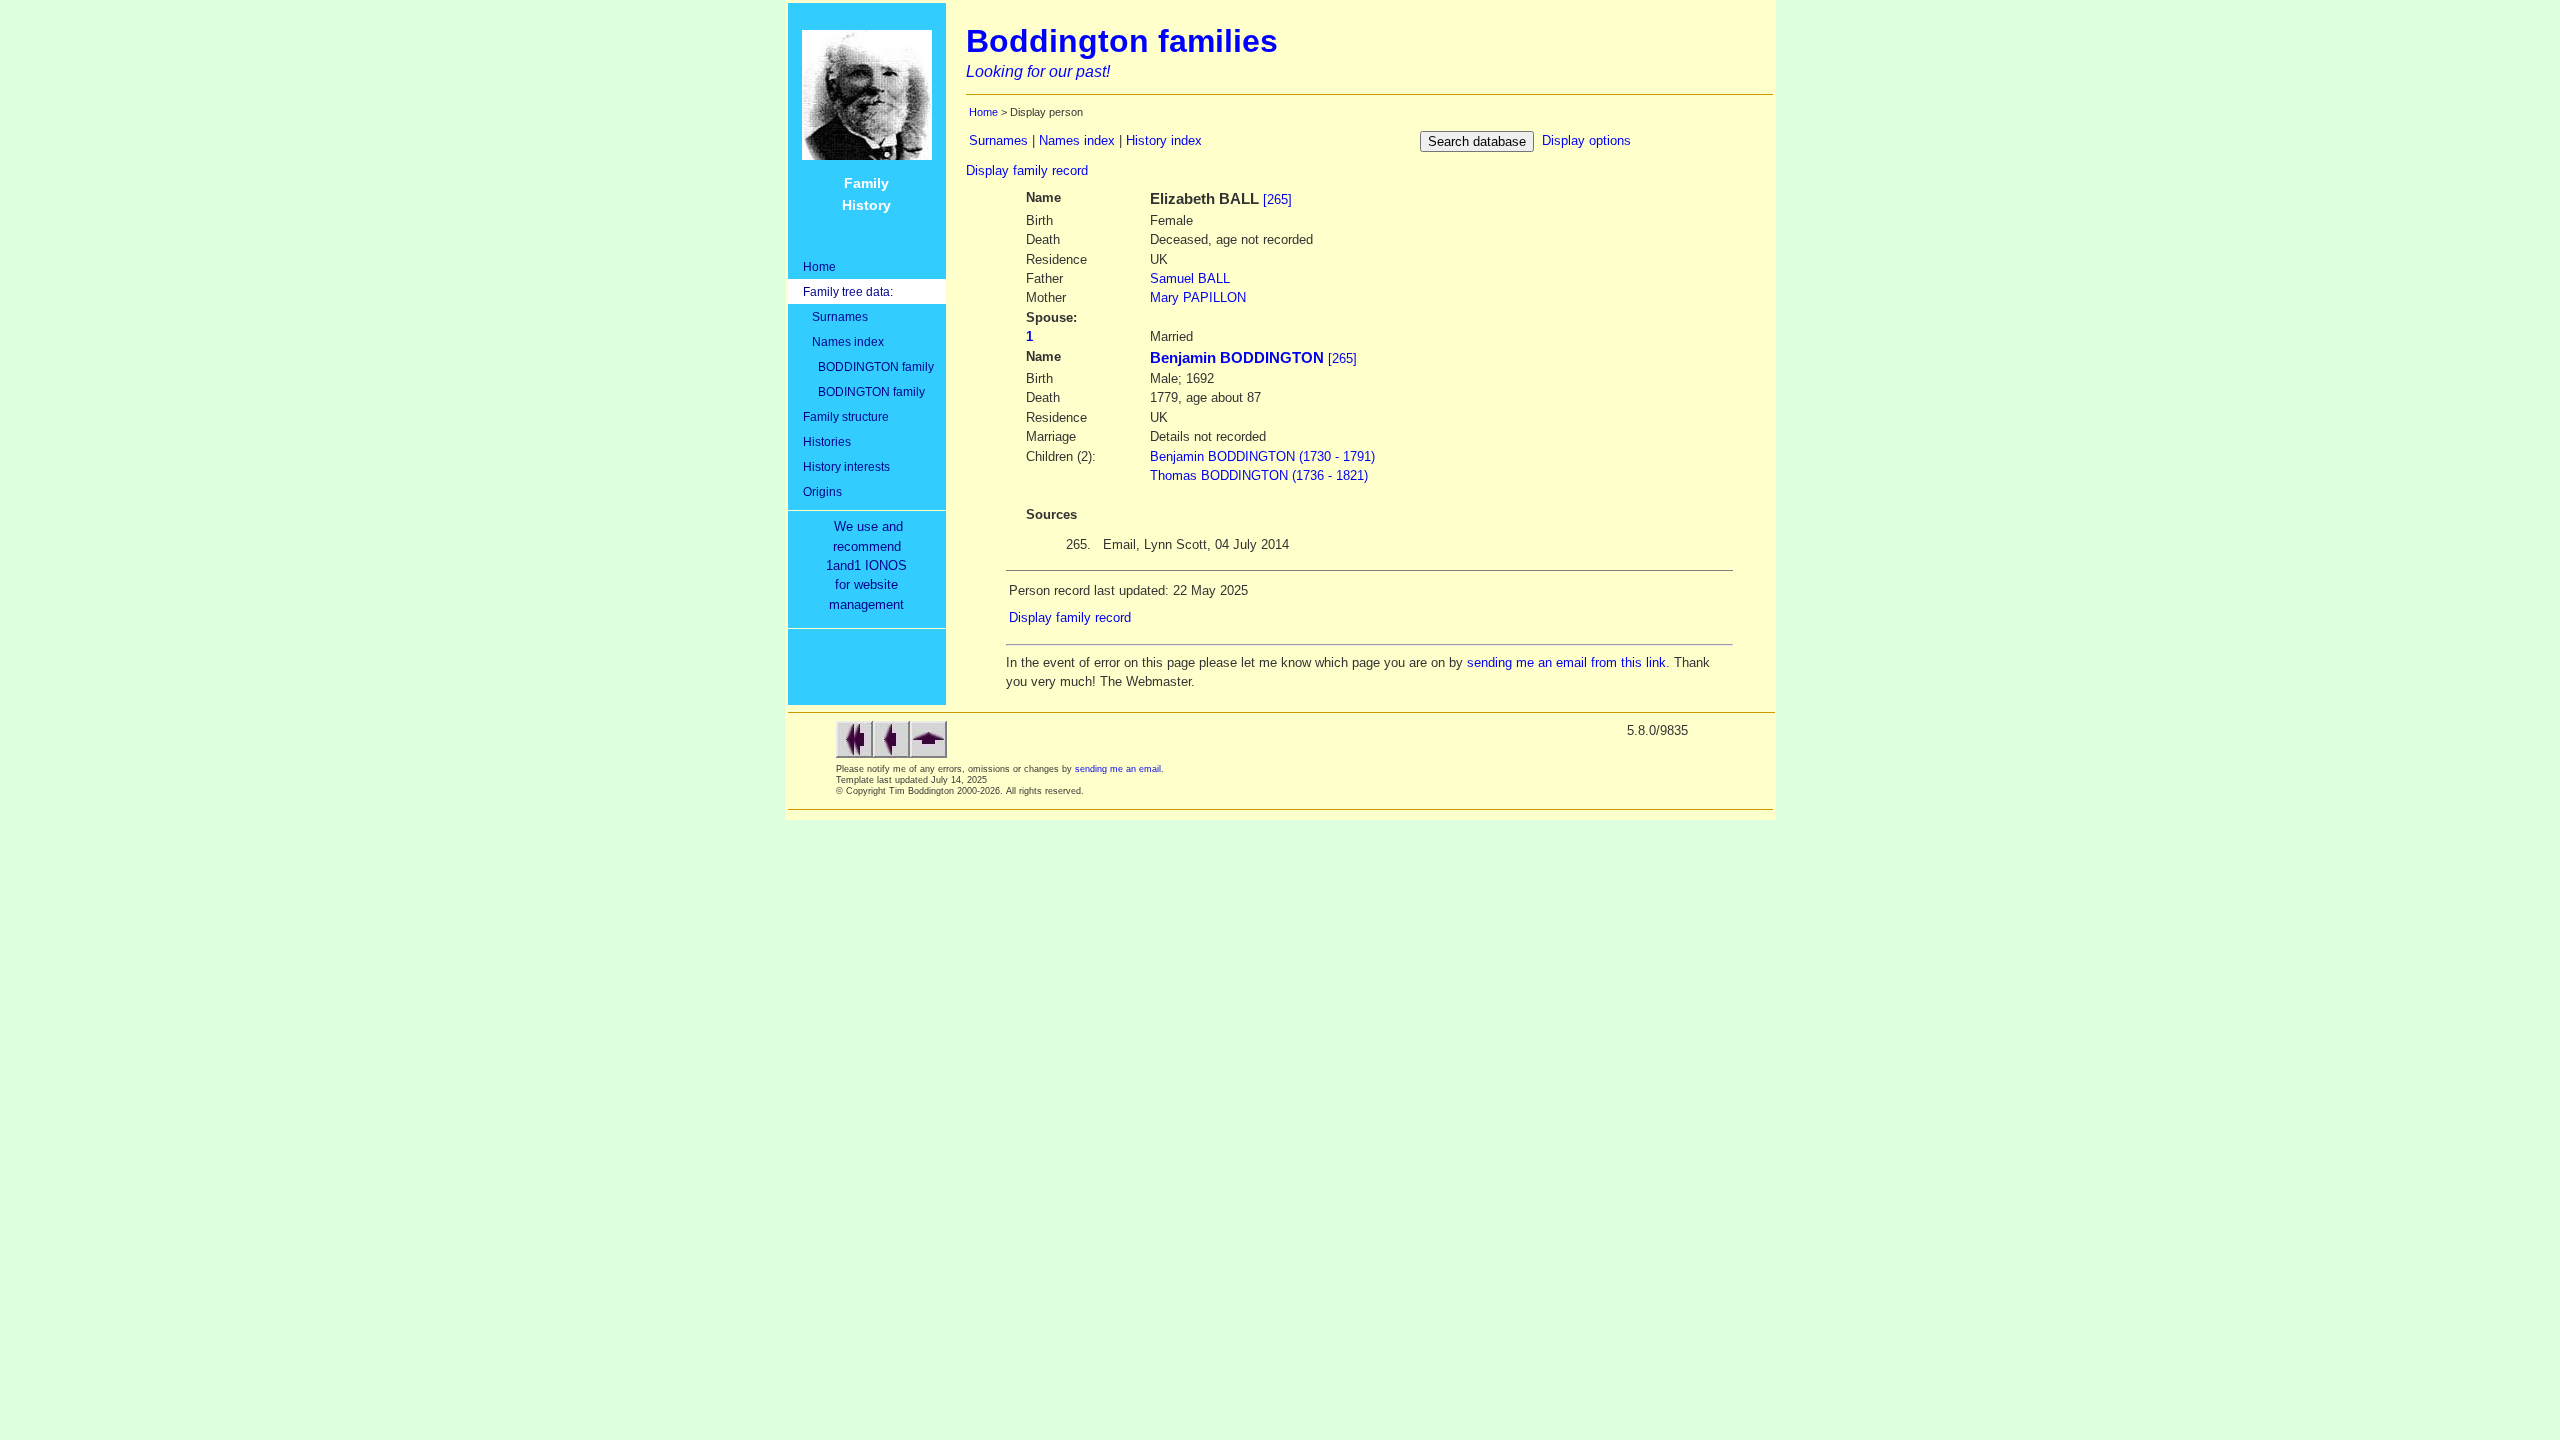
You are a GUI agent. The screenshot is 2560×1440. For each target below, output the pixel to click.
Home (819, 266)
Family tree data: (848, 291)
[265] (1277, 199)
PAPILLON (1198, 297)
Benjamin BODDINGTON (1237, 358)
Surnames (835, 316)
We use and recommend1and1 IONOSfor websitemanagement (870, 565)
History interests (846, 466)
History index (1164, 140)
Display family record (1027, 170)
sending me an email (1118, 769)
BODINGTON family (864, 391)
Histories (827, 441)
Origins (822, 491)
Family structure (846, 416)
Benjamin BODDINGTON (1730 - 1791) (1262, 456)
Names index (843, 341)
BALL (1190, 278)
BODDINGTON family (868, 366)
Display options (1586, 140)
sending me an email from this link (1566, 662)
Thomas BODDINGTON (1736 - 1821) (1259, 475)
